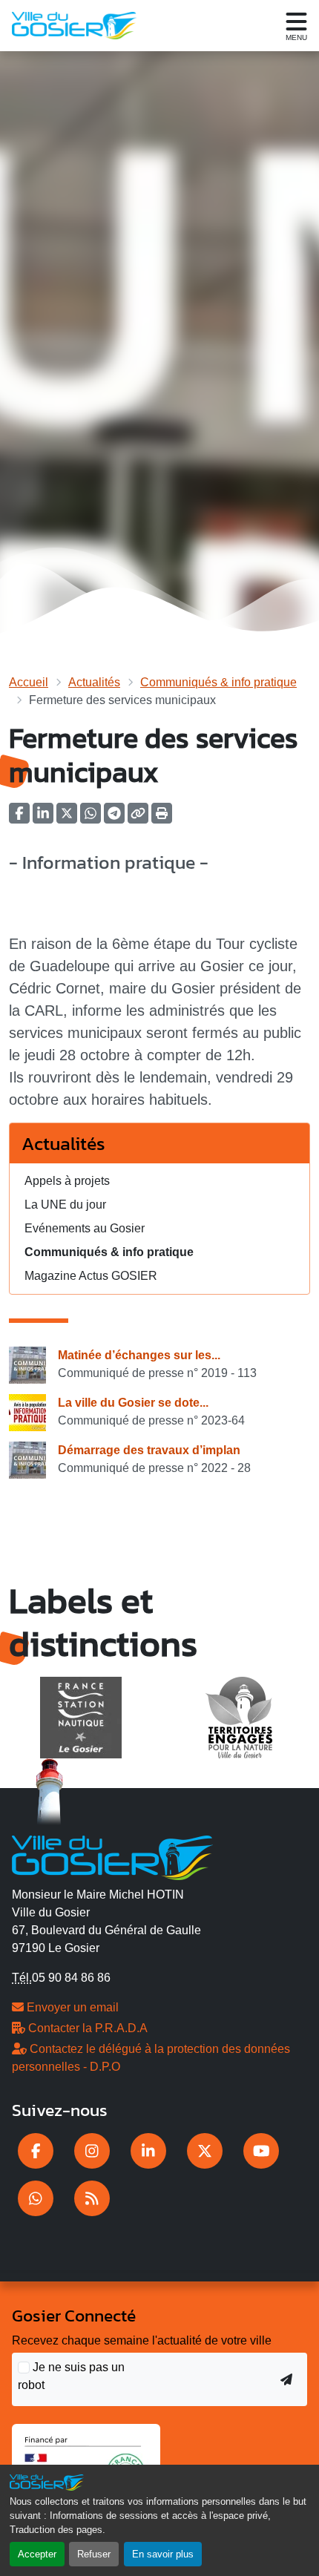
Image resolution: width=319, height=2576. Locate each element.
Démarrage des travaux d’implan (149, 1450)
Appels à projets (67, 1181)
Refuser (94, 2554)
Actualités (94, 682)
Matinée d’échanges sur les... (139, 1355)
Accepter (37, 2554)
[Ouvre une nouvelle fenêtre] (36, 2151)
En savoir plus (163, 2554)
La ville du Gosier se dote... (133, 1403)
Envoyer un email (71, 2007)
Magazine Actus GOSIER (91, 1276)
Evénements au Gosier (85, 1228)
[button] (162, 818)
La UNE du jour (65, 1205)
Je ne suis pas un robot (71, 2376)
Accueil (29, 682)
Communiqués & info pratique (218, 682)
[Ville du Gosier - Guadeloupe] (112, 1856)
